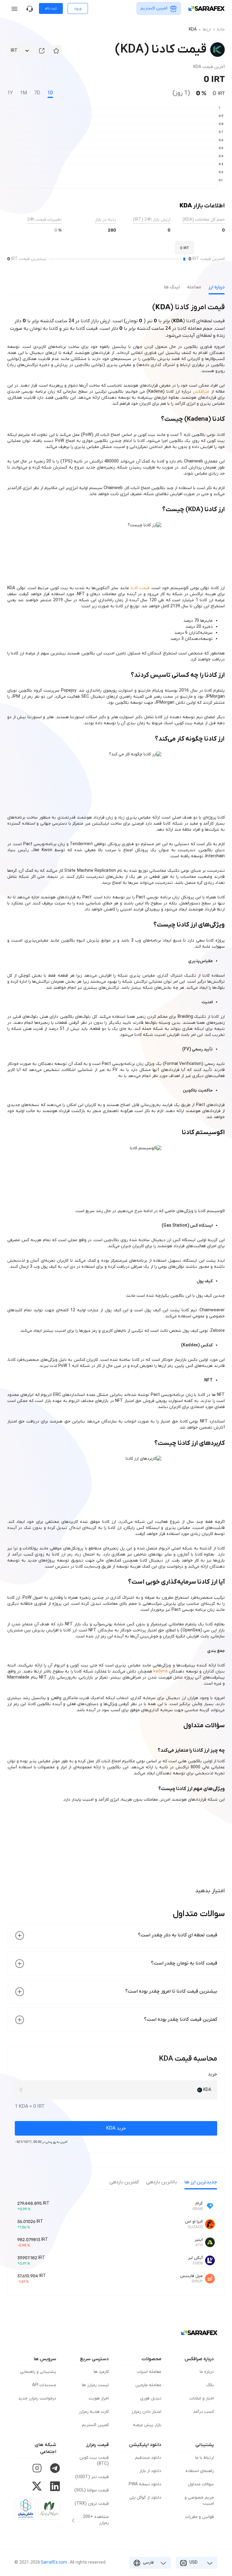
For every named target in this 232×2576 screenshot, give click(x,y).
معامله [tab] (194, 287)
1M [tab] (23, 93)
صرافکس (201, 392)
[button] (56, 51)
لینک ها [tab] (172, 287)
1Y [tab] (10, 93)
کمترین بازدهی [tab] (124, 2182)
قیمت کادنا (140, 588)
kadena (161, 1671)
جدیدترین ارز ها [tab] (201, 2182)
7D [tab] (37, 93)
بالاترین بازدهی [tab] (162, 2182)
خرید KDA (116, 2128)
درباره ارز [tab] (217, 287)
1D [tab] (50, 93)
